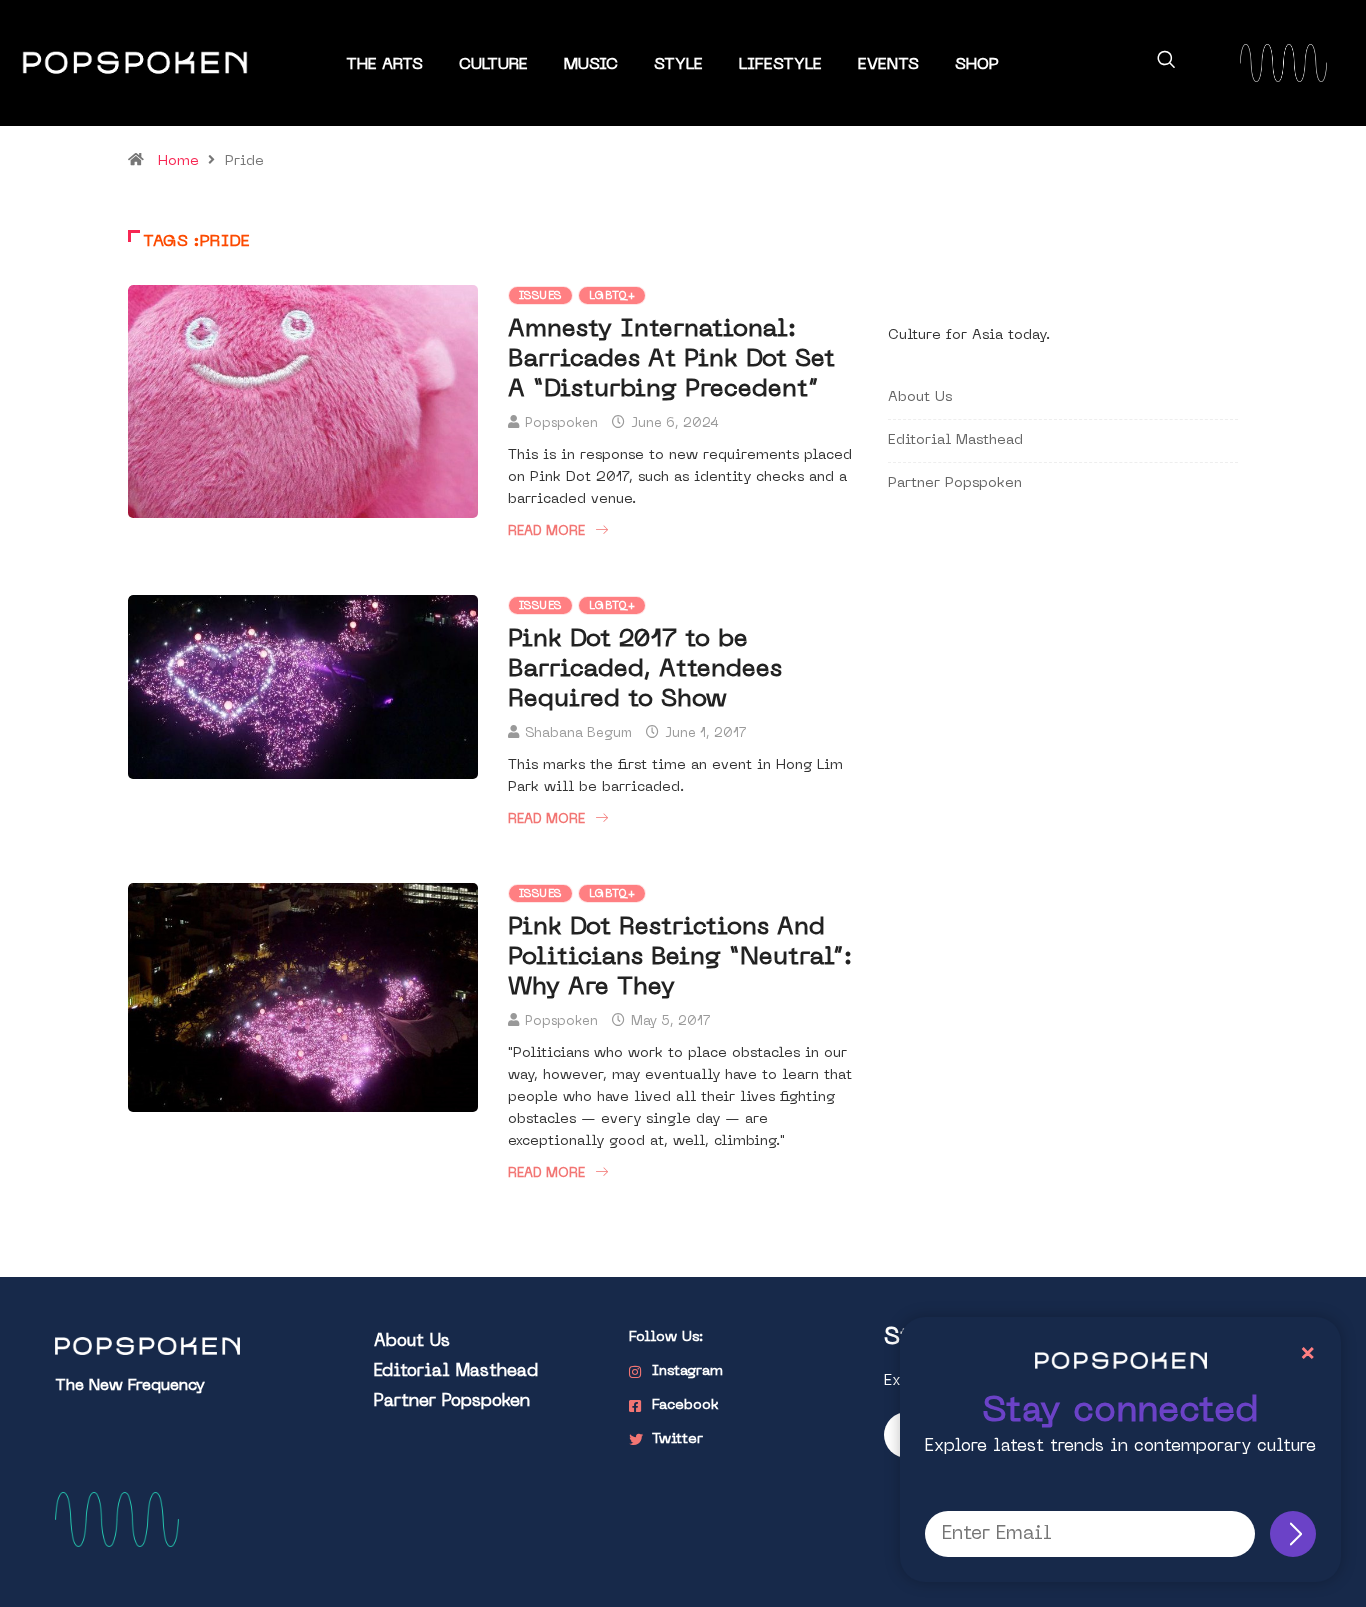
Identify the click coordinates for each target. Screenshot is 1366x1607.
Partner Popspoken (955, 483)
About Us (920, 397)
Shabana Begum (578, 733)
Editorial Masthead (955, 440)
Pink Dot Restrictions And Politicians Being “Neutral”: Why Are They (680, 958)
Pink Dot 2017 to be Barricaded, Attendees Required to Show (645, 670)
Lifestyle (780, 65)
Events (888, 65)
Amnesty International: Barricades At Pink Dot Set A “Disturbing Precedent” (671, 360)
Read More (546, 531)
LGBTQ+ (612, 296)
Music (591, 65)
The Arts (384, 65)
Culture (493, 65)
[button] (1166, 63)
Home (178, 161)
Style (678, 65)
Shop (977, 65)
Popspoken (561, 423)
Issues (540, 296)
